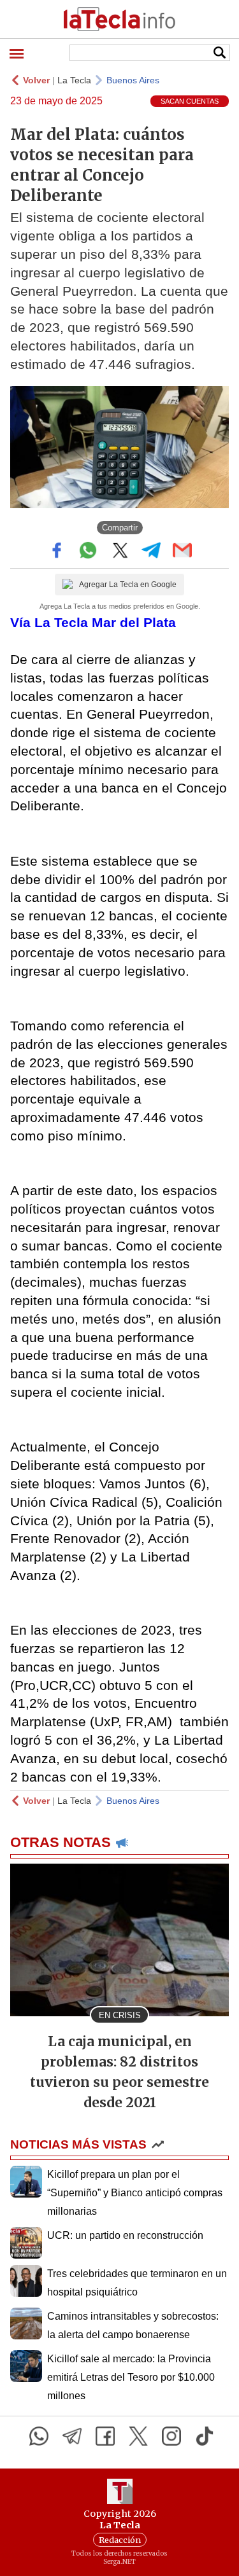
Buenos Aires (133, 80)
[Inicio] (119, 19)
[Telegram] (72, 2436)
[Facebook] (105, 2436)
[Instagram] (171, 2436)
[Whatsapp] (39, 2436)
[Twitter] (138, 2436)
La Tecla (74, 80)
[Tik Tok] (205, 2436)
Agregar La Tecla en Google (128, 585)
